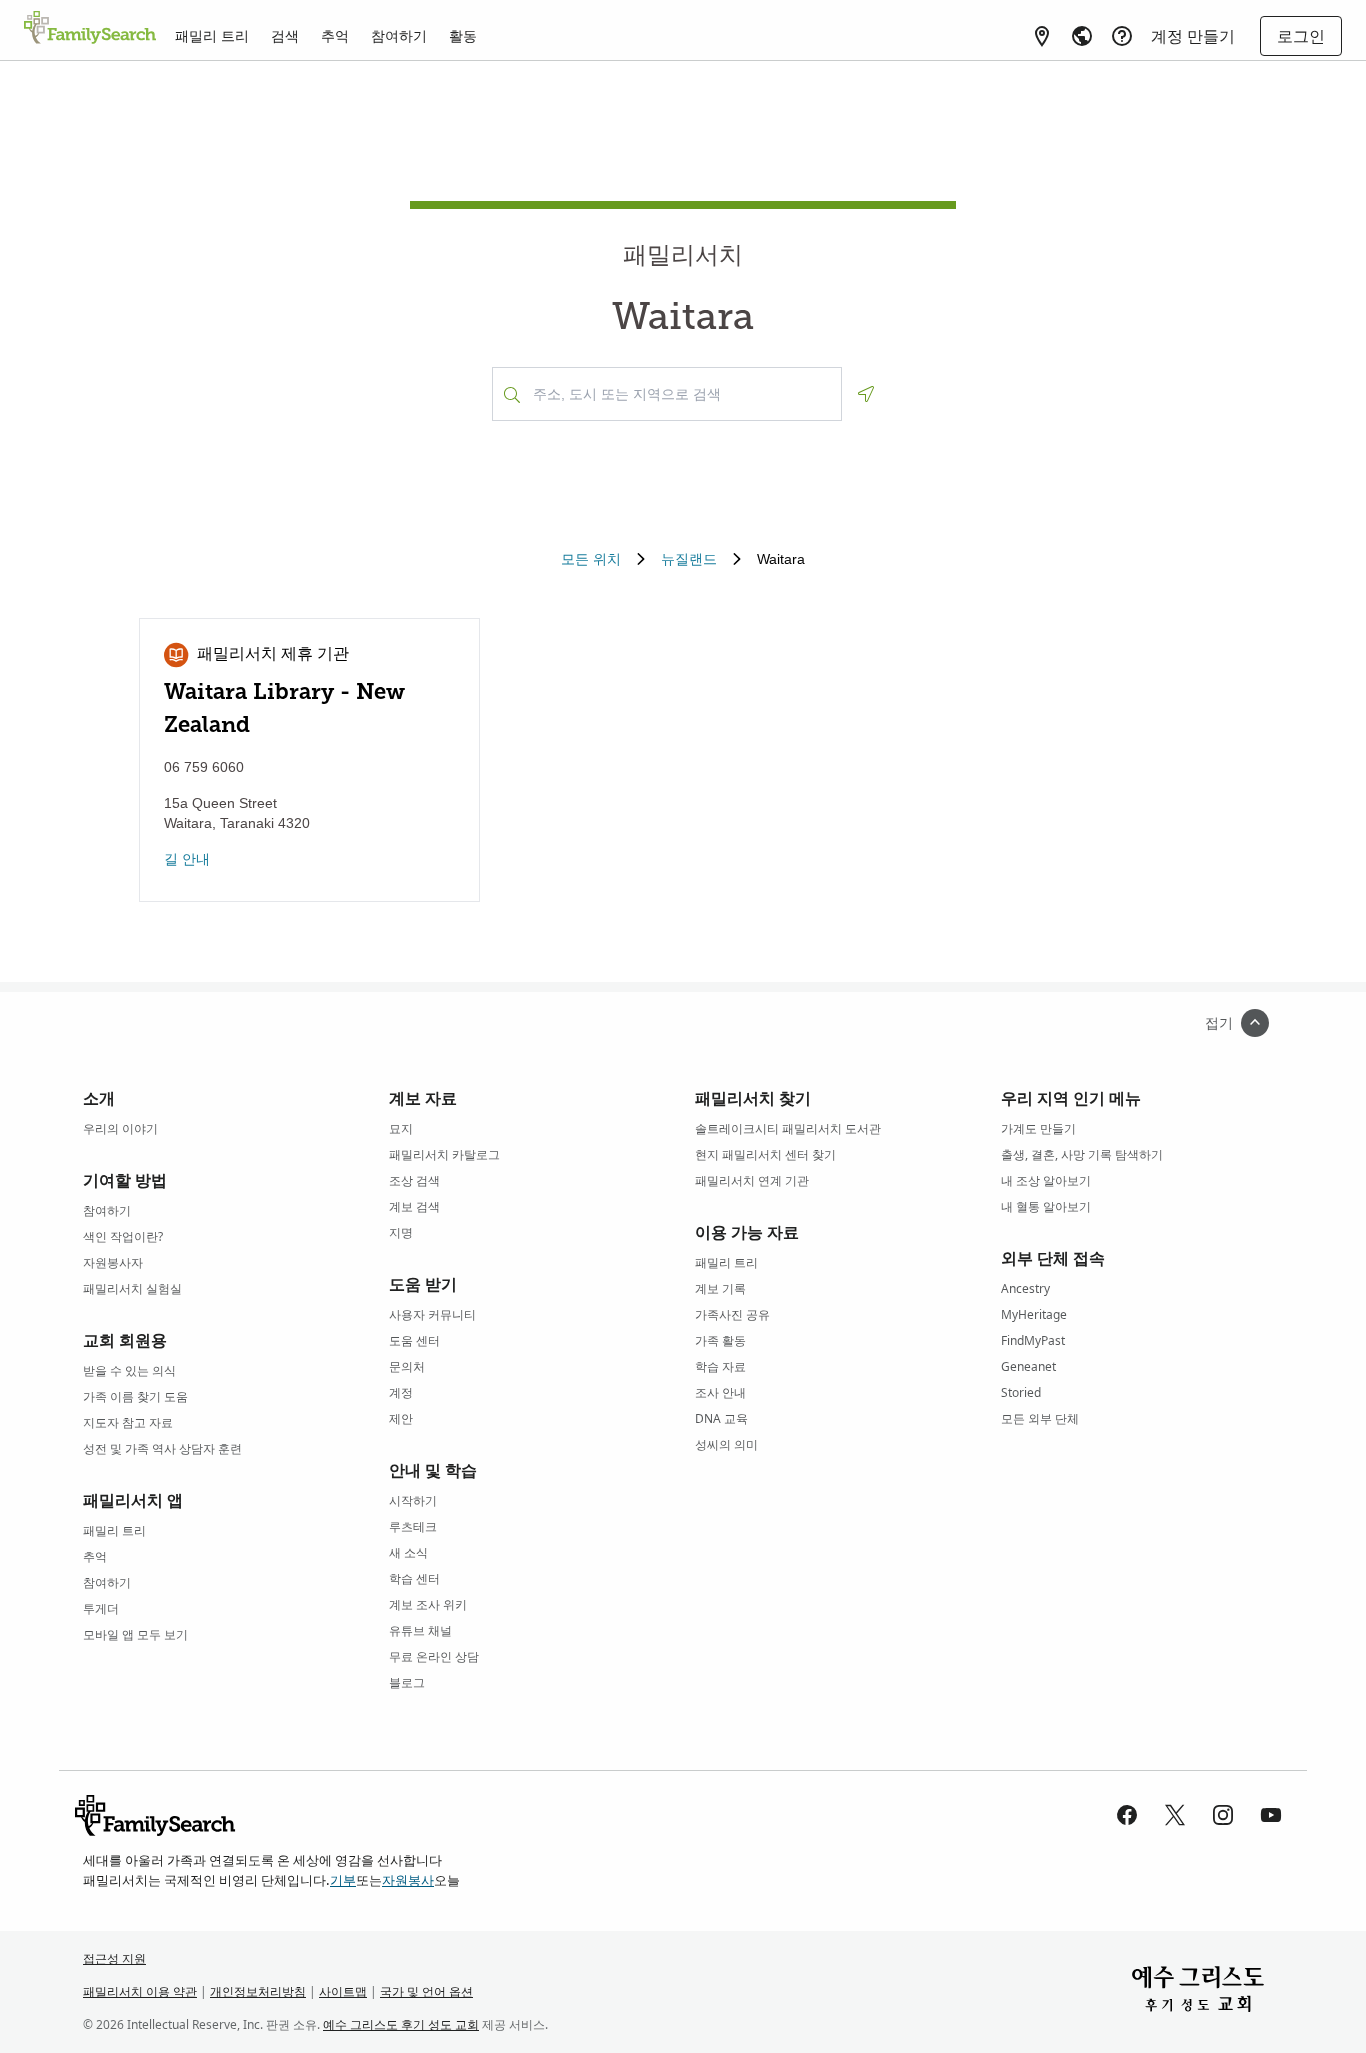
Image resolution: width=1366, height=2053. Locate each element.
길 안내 (187, 859)
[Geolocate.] (866, 394)
